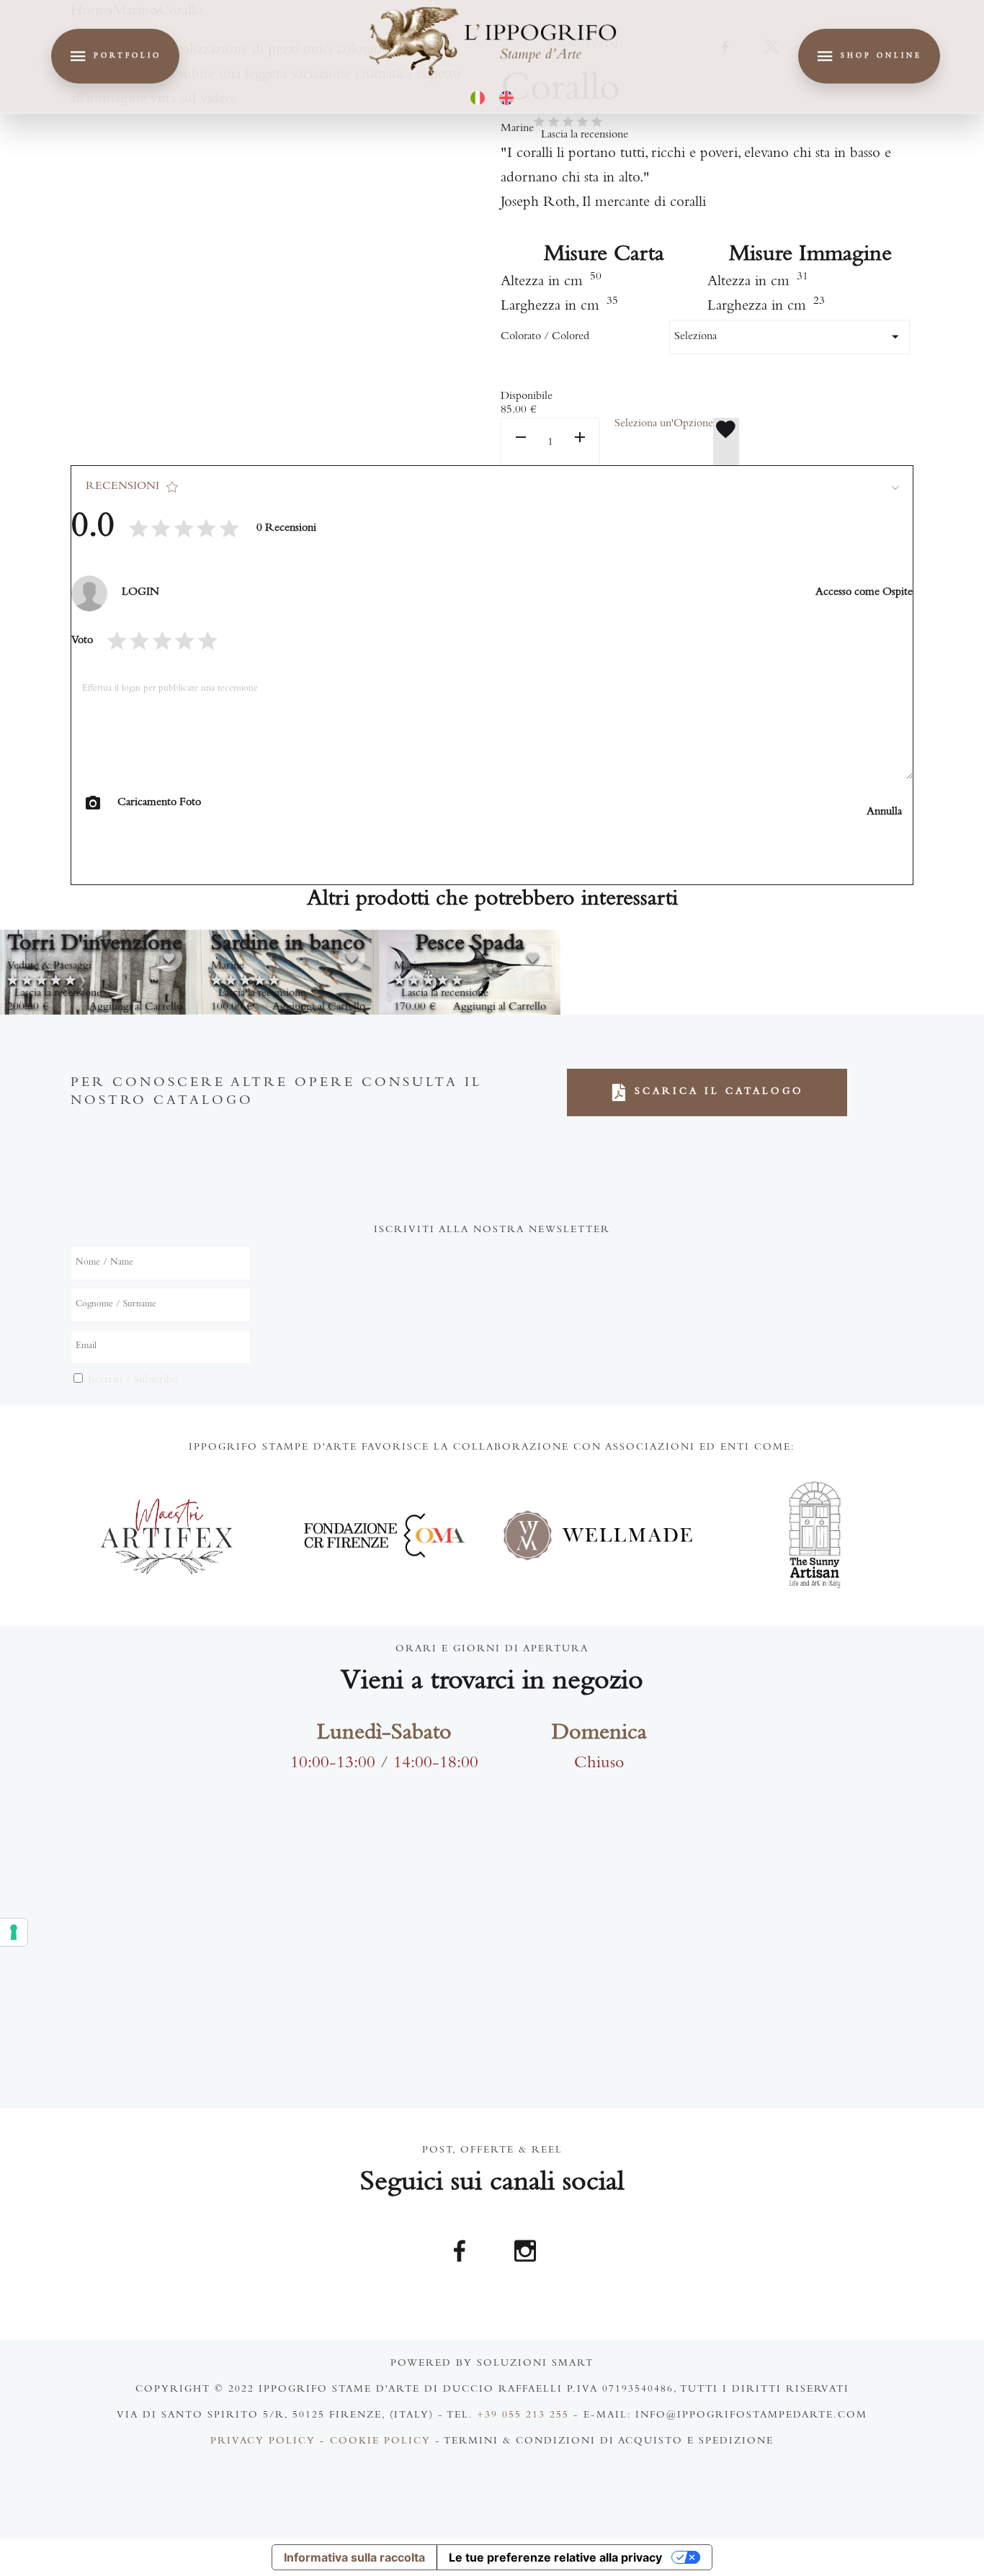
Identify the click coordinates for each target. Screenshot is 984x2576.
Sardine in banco (288, 945)
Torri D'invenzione (95, 945)
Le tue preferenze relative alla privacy (555, 2557)
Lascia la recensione (585, 135)
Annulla (884, 812)
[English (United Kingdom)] (506, 98)
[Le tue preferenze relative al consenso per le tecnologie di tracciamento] (14, 1932)
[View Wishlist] (726, 441)
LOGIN (140, 593)
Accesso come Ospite (864, 593)
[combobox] (790, 337)
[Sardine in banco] (288, 972)
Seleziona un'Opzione (664, 424)
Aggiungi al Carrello (136, 1007)
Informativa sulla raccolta (354, 2557)
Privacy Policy (263, 2442)
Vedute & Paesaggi (49, 966)
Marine (517, 129)
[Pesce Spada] (470, 972)
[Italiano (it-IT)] (478, 98)
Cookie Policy (380, 2442)
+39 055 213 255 (523, 2416)
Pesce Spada (470, 945)
